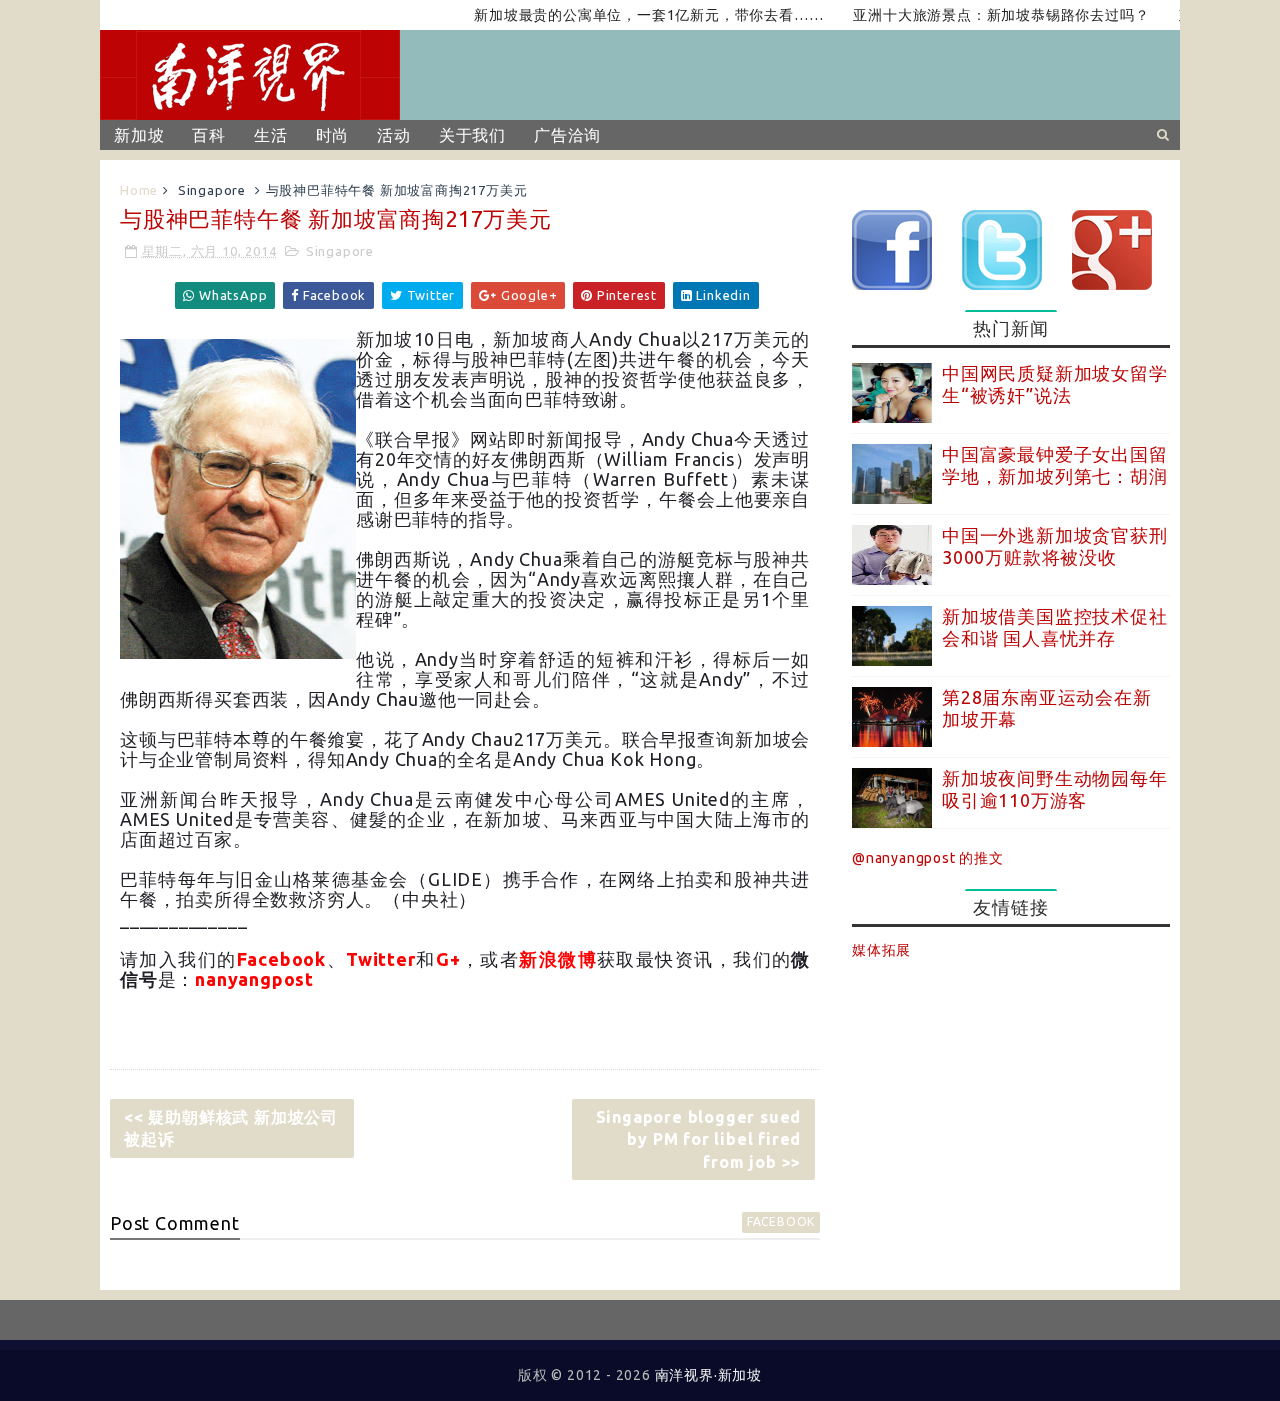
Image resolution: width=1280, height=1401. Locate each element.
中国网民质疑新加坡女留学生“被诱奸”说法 (1055, 384)
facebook (781, 1221)
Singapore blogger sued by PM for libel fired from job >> (699, 1139)
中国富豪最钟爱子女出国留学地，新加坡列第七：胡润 (1055, 465)
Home (139, 190)
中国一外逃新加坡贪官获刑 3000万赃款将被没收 (1055, 546)
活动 (394, 135)
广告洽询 (567, 135)
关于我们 (472, 135)
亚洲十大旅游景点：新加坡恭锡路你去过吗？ (978, 15)
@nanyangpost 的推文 (928, 858)
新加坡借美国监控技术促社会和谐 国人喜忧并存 (1055, 627)
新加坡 (139, 135)
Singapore (212, 190)
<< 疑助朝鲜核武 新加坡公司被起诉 (231, 1128)
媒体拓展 (881, 950)
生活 (271, 135)
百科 (209, 135)
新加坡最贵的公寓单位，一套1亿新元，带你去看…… (625, 15)
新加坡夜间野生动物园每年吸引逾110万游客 (1055, 789)
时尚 (333, 135)
